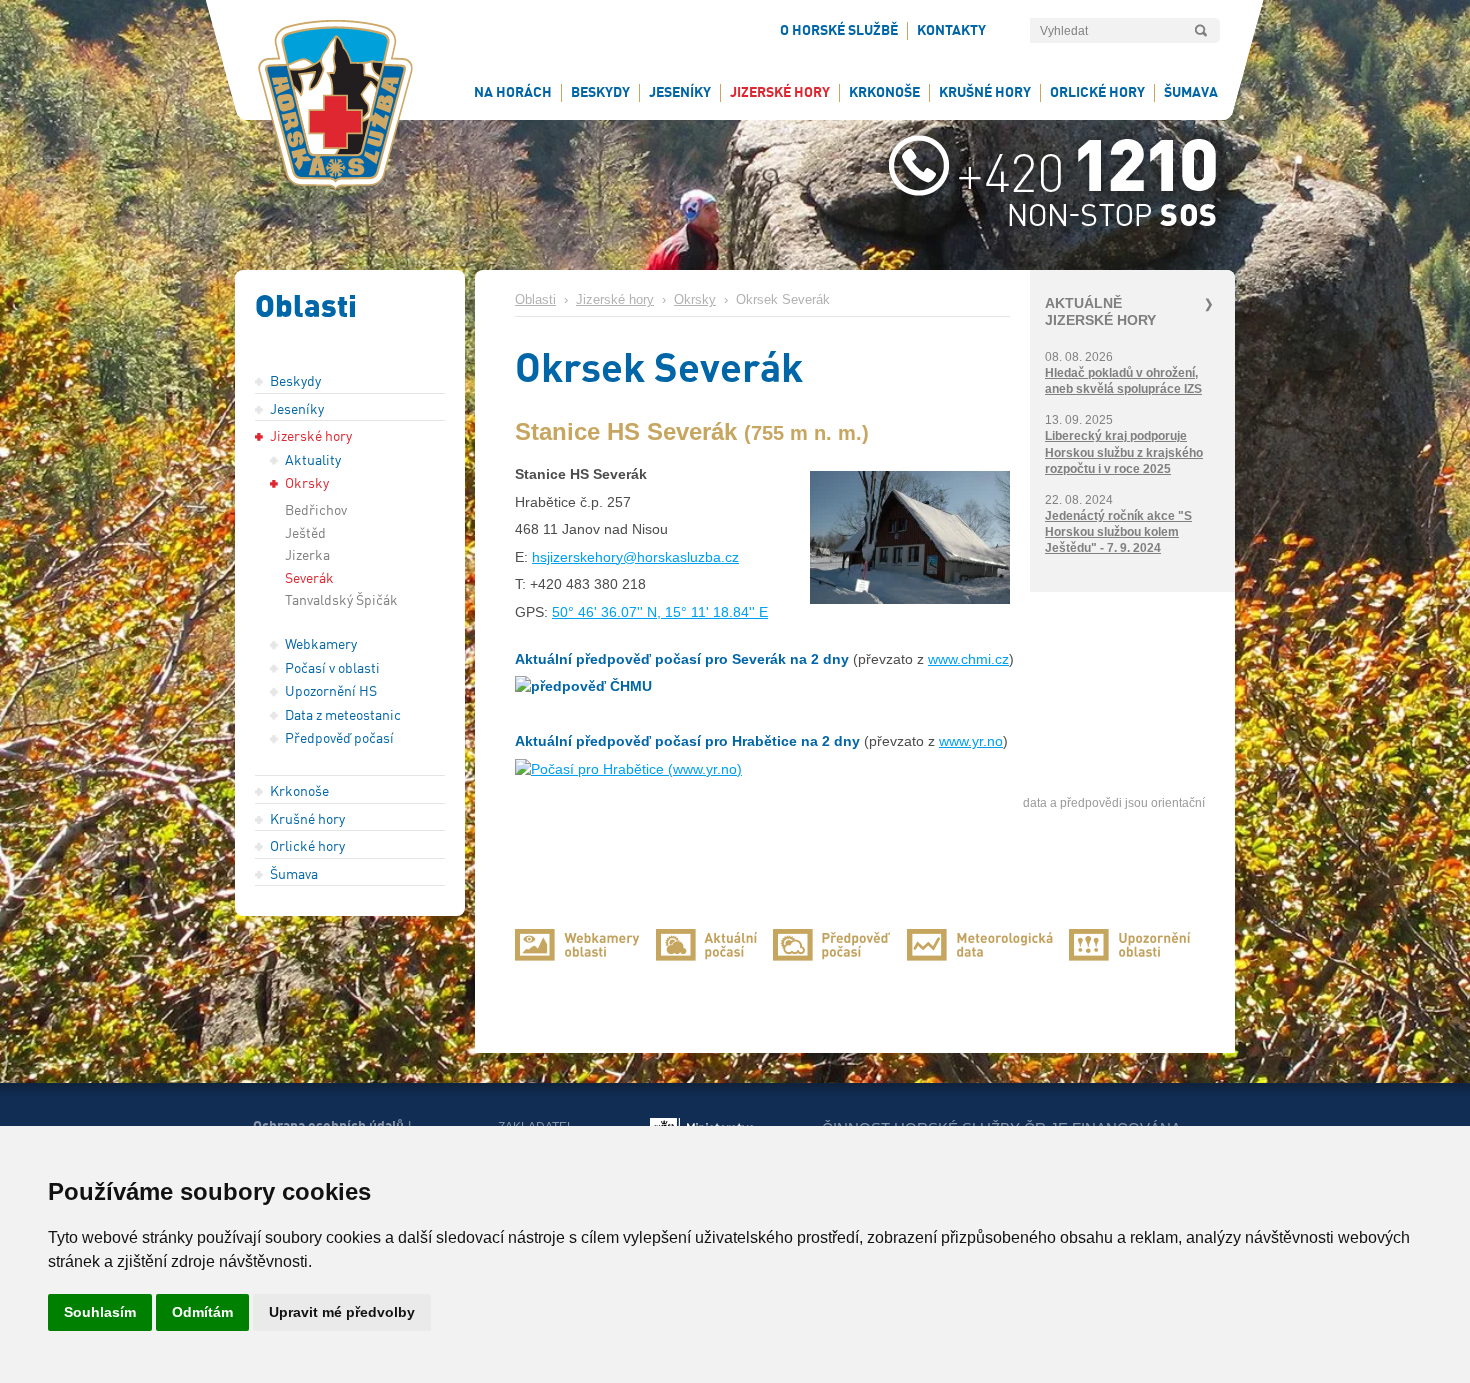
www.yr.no (971, 741)
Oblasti (535, 300)
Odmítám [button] (202, 1312)
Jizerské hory (615, 300)
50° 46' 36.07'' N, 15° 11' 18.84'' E (660, 612)
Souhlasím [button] (100, 1312)
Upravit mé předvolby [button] (342, 1312)
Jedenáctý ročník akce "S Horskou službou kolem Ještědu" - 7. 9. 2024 (1118, 532)
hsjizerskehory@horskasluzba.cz (635, 557)
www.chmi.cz (968, 659)
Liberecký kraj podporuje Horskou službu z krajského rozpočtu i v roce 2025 (1124, 452)
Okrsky (695, 300)
